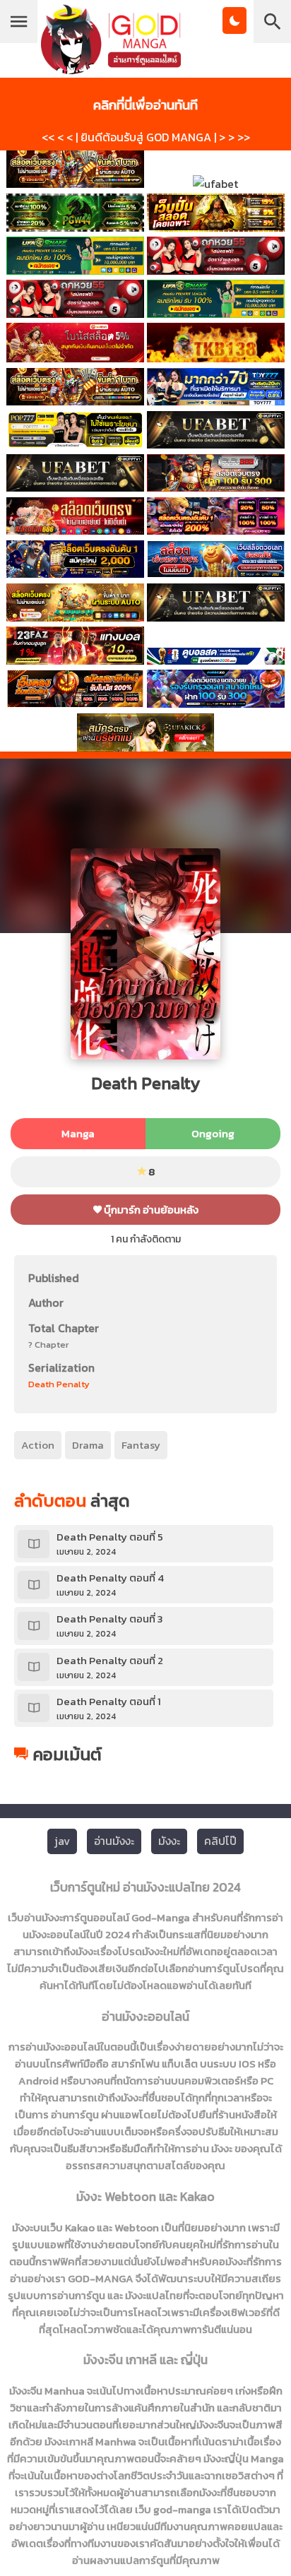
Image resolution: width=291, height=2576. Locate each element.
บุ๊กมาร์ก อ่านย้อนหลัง (150, 1210)
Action (38, 1445)
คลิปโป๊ (220, 1841)
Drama (88, 1445)
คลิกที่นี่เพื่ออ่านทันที (145, 105)
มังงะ (169, 1841)
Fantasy (141, 1445)
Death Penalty (59, 1384)
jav (62, 1841)
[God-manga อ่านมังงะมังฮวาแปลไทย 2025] (111, 67)
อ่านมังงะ (114, 1841)
